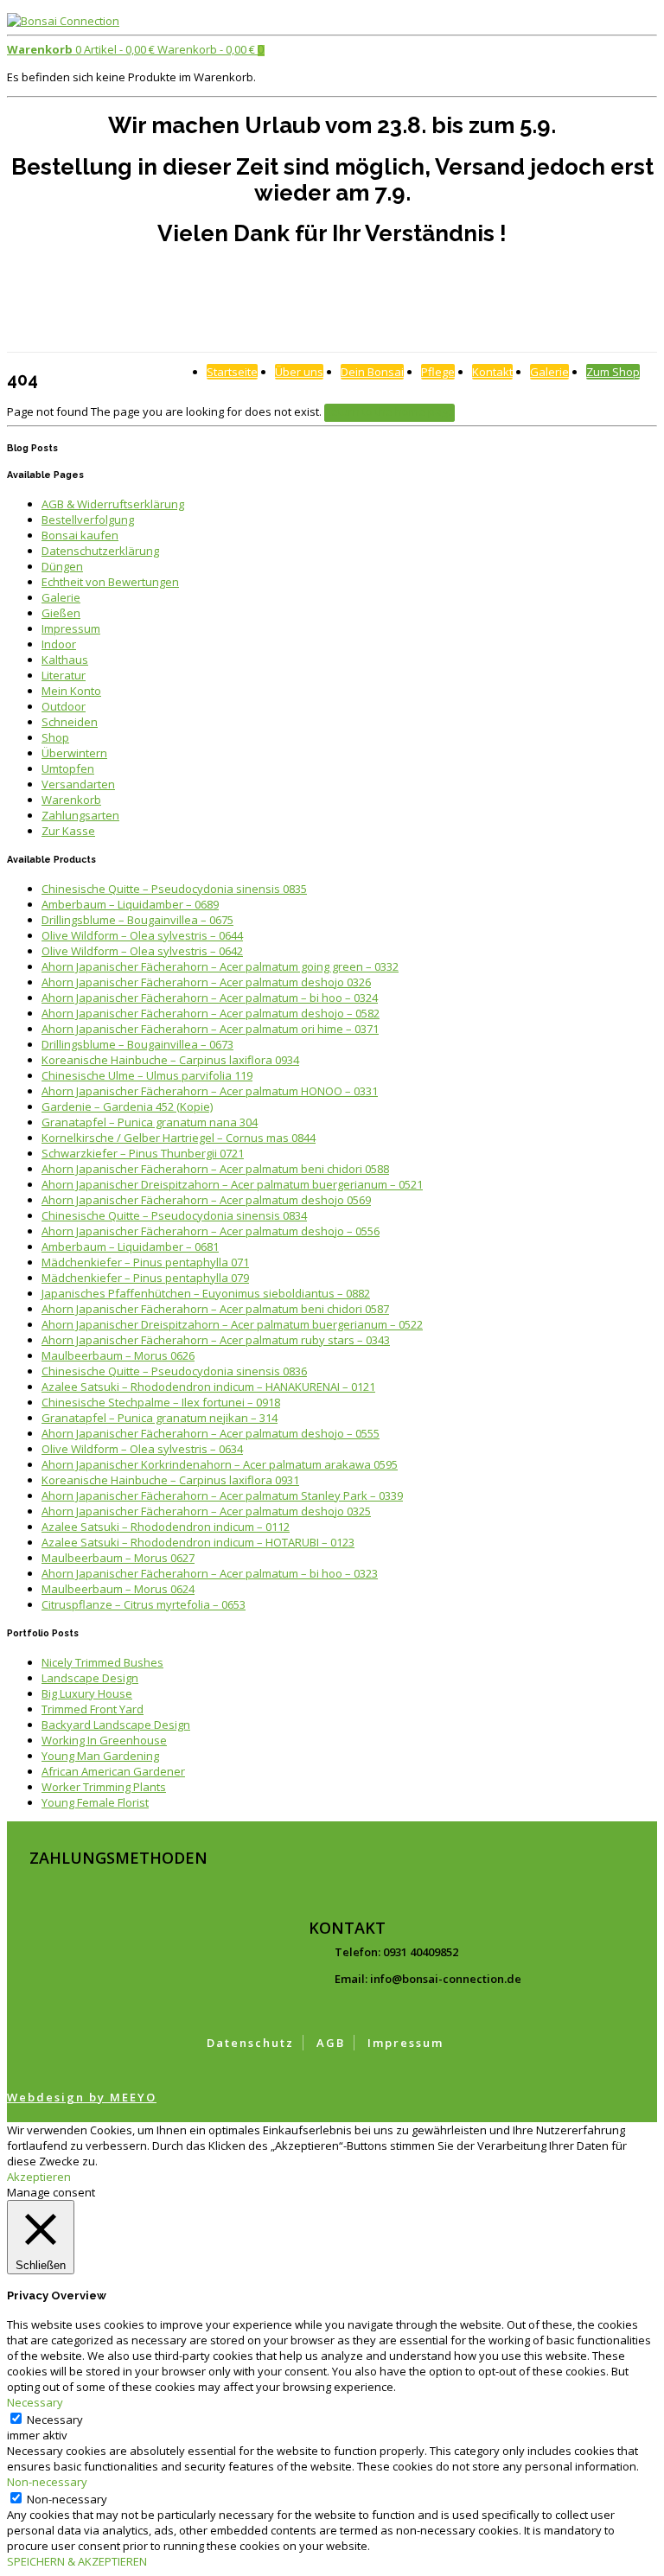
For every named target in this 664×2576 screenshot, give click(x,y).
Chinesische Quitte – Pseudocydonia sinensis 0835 (174, 889)
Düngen (62, 566)
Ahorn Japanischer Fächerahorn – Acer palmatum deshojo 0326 (206, 982)
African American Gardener (113, 1771)
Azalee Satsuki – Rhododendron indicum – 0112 (166, 1527)
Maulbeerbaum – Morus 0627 (118, 1558)
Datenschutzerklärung (100, 551)
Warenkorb (71, 800)
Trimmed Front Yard (93, 1709)
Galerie (549, 372)
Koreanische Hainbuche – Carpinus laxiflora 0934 (170, 1060)
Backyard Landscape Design (116, 1725)
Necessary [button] (35, 2402)
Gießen (61, 613)
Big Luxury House (87, 1693)
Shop (55, 737)
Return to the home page (389, 411)
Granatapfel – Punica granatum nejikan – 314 (160, 1418)
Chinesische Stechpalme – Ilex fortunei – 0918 (161, 1402)
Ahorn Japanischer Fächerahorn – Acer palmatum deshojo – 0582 (211, 1013)
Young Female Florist (95, 1802)
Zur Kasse (68, 831)
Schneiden (70, 722)
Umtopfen (68, 768)
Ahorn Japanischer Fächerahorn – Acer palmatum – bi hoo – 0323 (210, 1573)
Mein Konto (71, 691)
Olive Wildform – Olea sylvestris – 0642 (142, 951)
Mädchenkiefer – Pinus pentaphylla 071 (145, 1262)
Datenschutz (250, 2043)
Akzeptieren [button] (39, 2177)
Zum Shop (613, 372)
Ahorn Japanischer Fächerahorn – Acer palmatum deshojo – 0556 (211, 1231)
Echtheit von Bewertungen (110, 582)
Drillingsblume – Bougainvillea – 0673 (137, 1044)
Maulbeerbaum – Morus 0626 (118, 1355)
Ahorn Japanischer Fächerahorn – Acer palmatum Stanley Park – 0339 (222, 1495)
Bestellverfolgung (88, 520)
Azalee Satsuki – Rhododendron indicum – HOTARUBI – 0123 (198, 1542)
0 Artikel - (81, 49)
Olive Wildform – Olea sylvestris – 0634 (142, 1449)
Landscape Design (90, 1678)
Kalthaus (65, 660)
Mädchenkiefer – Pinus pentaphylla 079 (145, 1278)
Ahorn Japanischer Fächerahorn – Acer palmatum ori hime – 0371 (210, 1029)
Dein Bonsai (372, 372)
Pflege (438, 372)
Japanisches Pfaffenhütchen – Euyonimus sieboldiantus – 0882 (206, 1293)
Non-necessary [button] (47, 2482)
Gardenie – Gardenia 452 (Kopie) (127, 1106)
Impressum (71, 628)
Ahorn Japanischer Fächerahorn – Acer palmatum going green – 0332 (220, 966)
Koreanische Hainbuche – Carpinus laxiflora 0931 (170, 1480)
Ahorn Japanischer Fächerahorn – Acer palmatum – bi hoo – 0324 (210, 998)
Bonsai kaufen (80, 535)
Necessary (55, 2420)
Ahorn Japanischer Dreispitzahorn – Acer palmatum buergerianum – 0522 (232, 1324)
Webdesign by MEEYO (82, 2097)
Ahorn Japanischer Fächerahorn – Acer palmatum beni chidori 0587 (215, 1309)
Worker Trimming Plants (104, 1787)
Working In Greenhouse (104, 1740)
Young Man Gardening (100, 1756)
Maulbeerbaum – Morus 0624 (118, 1589)
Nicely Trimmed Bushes (102, 1662)
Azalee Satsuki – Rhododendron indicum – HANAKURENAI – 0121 (208, 1387)
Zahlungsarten (80, 815)
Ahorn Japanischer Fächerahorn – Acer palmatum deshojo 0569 (206, 1200)
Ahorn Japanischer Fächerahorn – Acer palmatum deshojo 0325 (206, 1511)
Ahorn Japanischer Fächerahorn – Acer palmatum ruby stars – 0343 (216, 1340)
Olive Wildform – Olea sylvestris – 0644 (142, 935)
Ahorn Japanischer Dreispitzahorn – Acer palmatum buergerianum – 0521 (232, 1184)
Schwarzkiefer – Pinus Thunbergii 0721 (143, 1153)
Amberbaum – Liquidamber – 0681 (130, 1247)
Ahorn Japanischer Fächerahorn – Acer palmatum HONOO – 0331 (210, 1091)
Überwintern (74, 753)
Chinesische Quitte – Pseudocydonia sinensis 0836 (174, 1371)
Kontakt (492, 372)
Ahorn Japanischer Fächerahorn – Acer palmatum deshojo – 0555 (211, 1433)
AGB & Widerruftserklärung (113, 504)
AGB (331, 2043)
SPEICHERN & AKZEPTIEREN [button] (77, 2561)
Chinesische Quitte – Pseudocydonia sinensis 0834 (174, 1215)
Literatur (64, 675)
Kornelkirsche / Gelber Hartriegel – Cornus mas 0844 (179, 1138)
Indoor (59, 644)
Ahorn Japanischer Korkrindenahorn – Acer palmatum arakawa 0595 (220, 1464)
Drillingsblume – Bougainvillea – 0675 (137, 920)
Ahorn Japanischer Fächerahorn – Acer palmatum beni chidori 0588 (215, 1169)
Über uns (299, 372)
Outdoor (64, 706)
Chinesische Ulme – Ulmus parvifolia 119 (147, 1075)
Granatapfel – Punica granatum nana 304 (150, 1122)
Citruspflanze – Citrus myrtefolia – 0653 (144, 1604)
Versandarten (78, 784)
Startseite (232, 372)
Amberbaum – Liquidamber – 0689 (130, 904)
